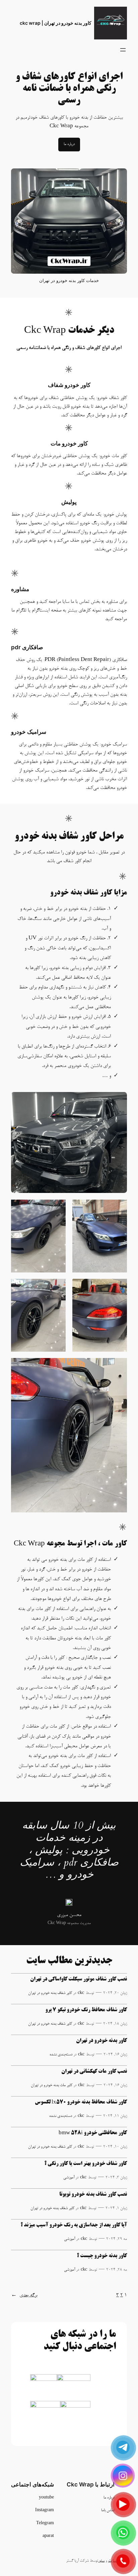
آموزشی (69, 2178)
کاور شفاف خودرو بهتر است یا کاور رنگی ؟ (86, 2164)
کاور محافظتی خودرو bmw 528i (93, 2133)
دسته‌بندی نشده (61, 2055)
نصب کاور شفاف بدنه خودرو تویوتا (93, 2195)
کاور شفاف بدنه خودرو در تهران (50, 1993)
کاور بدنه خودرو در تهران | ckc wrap (56, 23)
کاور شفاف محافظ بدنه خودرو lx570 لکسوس (81, 2102)
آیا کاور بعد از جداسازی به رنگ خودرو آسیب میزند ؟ (74, 2225)
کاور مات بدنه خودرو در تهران (52, 2085)
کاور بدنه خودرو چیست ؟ (102, 2256)
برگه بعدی (24, 2295)
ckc (81, 1993)
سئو (101, 2561)
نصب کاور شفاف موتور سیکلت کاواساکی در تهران (79, 1979)
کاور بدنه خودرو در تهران (101, 2041)
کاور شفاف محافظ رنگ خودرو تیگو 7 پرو (86, 2010)
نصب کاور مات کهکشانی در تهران (94, 2072)
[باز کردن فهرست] (123, 50)
